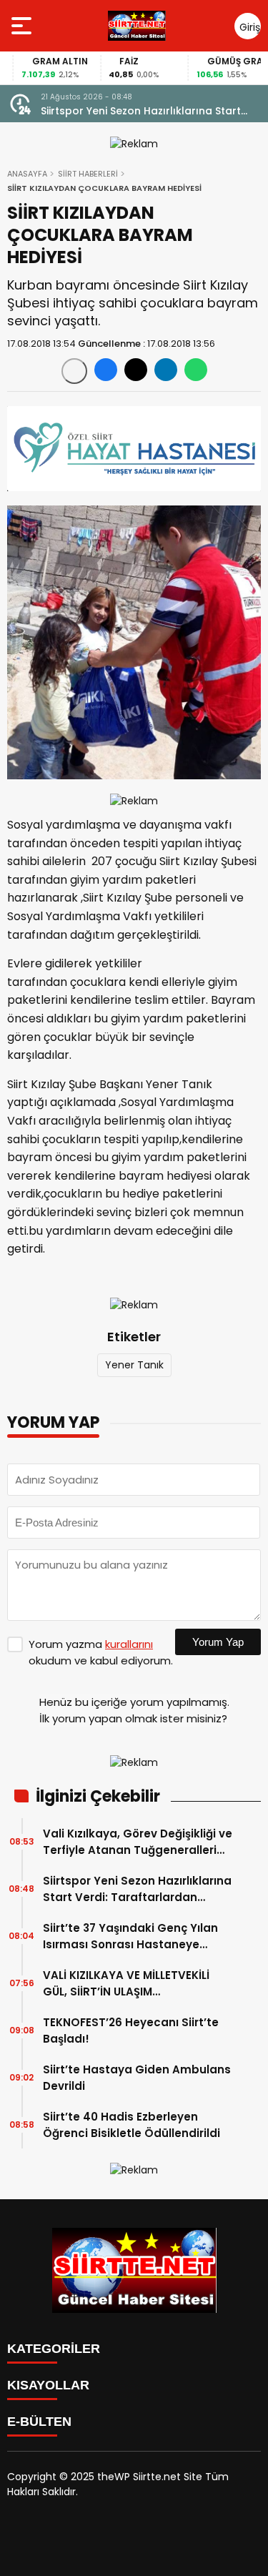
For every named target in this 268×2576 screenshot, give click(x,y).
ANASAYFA (27, 174)
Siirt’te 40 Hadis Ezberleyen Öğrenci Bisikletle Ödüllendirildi (131, 2125)
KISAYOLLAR (48, 2385)
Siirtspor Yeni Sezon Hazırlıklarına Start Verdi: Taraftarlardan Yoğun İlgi (141, 111)
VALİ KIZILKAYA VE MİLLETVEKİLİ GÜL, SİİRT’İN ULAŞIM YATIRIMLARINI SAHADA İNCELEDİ (131, 1984)
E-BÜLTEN (39, 2422)
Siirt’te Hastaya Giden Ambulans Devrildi (137, 2078)
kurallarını (129, 1644)
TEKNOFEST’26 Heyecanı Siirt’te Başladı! (131, 2030)
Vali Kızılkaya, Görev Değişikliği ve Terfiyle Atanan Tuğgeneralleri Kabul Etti (138, 1842)
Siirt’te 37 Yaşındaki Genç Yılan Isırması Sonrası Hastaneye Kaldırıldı (130, 1936)
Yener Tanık (134, 1365)
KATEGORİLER (54, 2349)
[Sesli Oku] (74, 371)
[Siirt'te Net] (137, 26)
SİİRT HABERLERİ (88, 174)
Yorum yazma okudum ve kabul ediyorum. (101, 1652)
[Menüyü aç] (23, 26)
